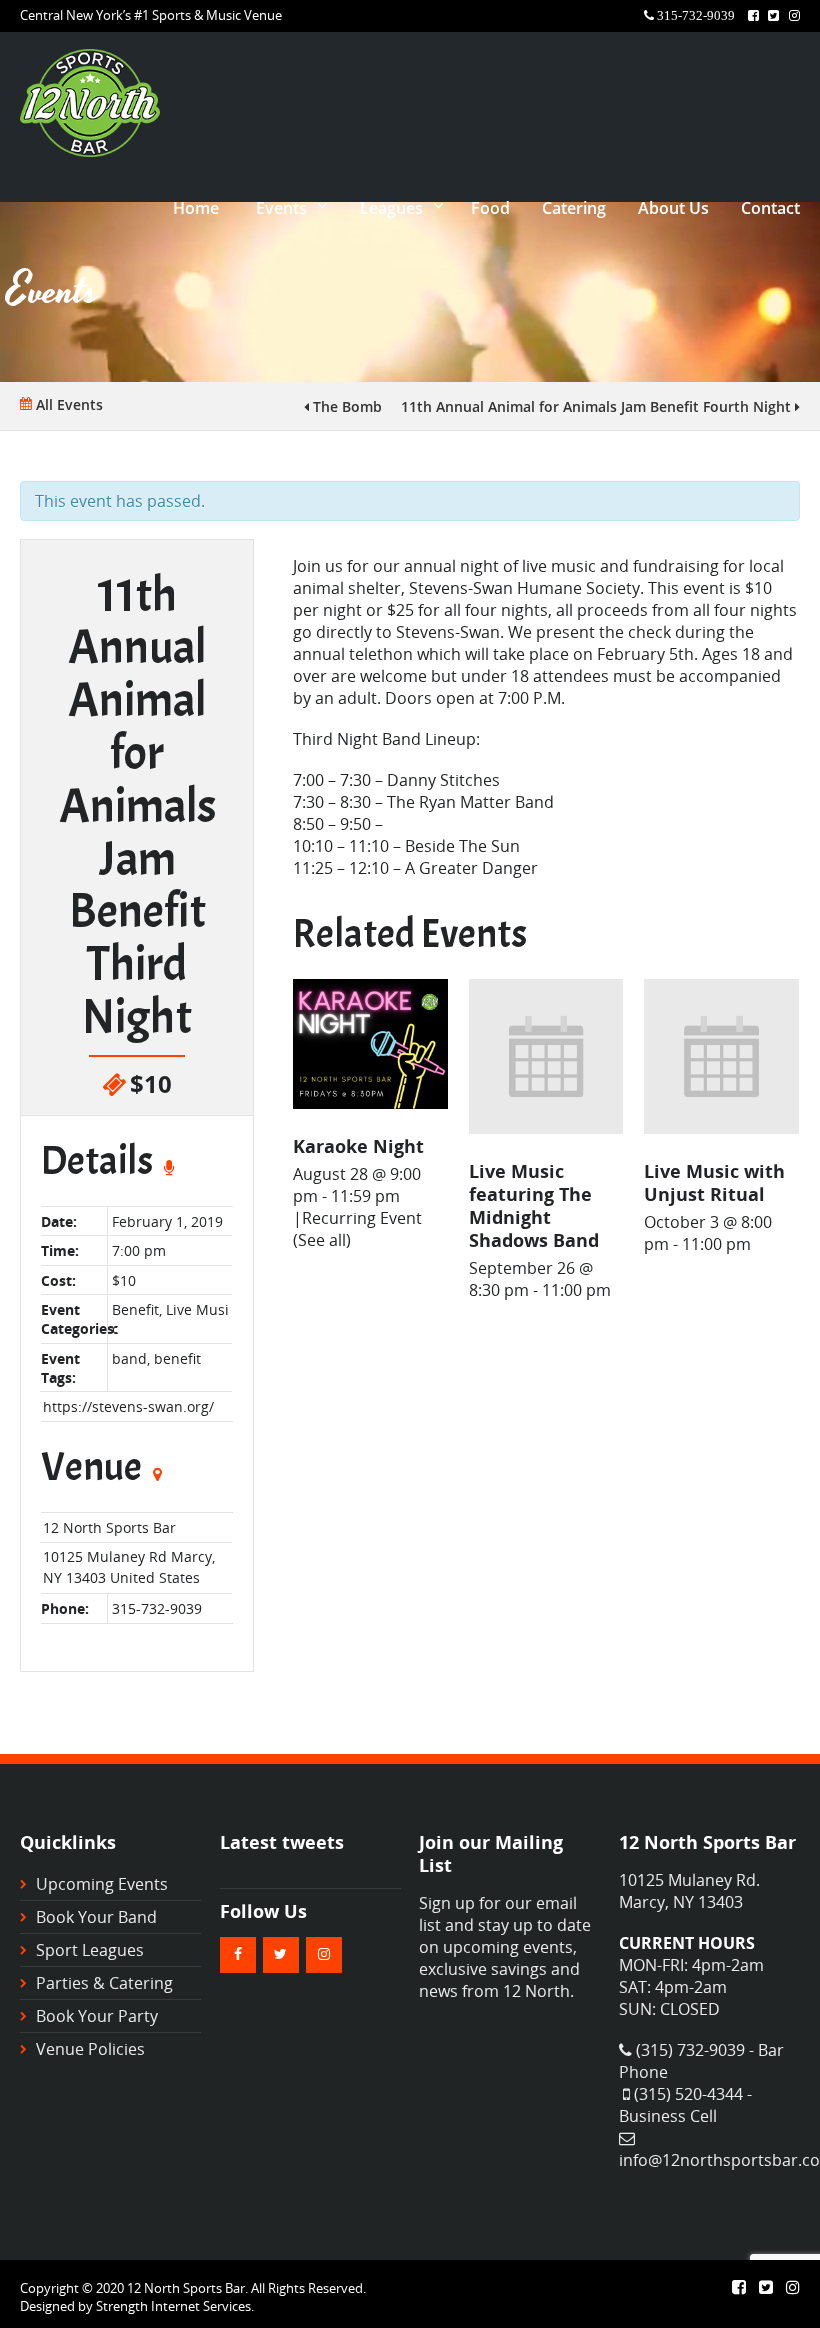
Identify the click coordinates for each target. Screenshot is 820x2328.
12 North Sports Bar (109, 1527)
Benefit (135, 1309)
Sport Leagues (90, 1950)
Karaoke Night (358, 1145)
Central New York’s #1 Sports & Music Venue (151, 15)
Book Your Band (96, 1917)
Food (490, 208)
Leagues (391, 208)
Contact (770, 208)
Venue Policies (90, 2049)
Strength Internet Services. (175, 2306)
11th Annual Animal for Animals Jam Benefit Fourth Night (598, 406)
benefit (177, 1358)
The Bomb (345, 406)
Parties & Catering (104, 1983)
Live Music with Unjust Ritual (714, 1182)
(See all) (322, 1240)
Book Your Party (97, 2016)
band (129, 1358)
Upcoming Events (102, 1884)
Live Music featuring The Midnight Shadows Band (534, 1205)
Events (281, 208)
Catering (574, 208)
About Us (673, 208)
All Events (67, 404)
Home (196, 208)
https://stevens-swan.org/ (128, 1406)
